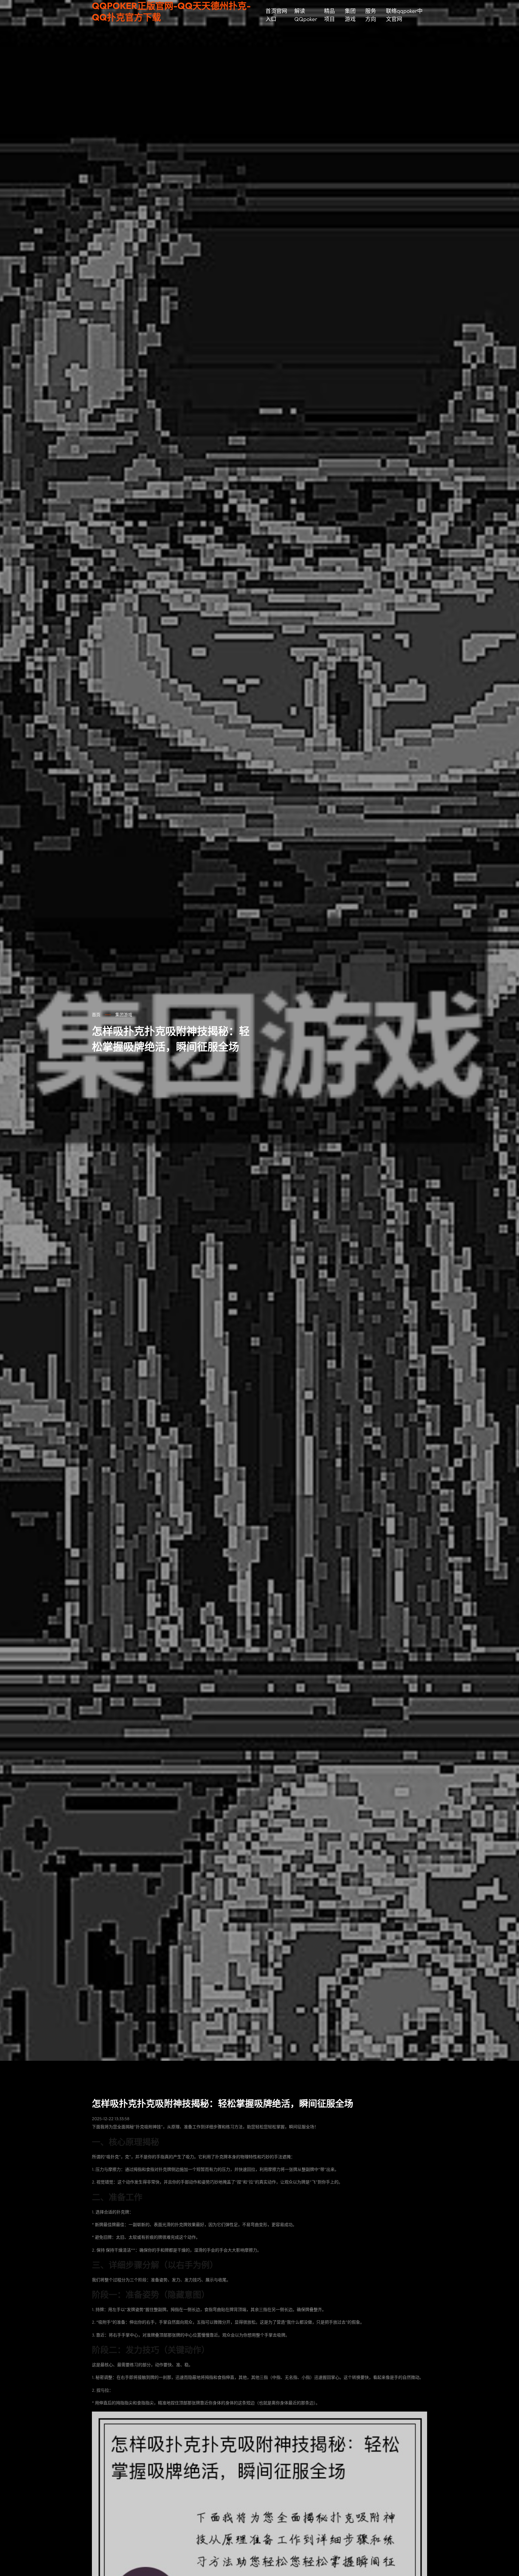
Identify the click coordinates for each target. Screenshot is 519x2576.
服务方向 (371, 15)
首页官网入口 (276, 15)
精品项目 (329, 15)
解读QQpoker (306, 15)
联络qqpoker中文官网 (404, 15)
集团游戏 (350, 15)
